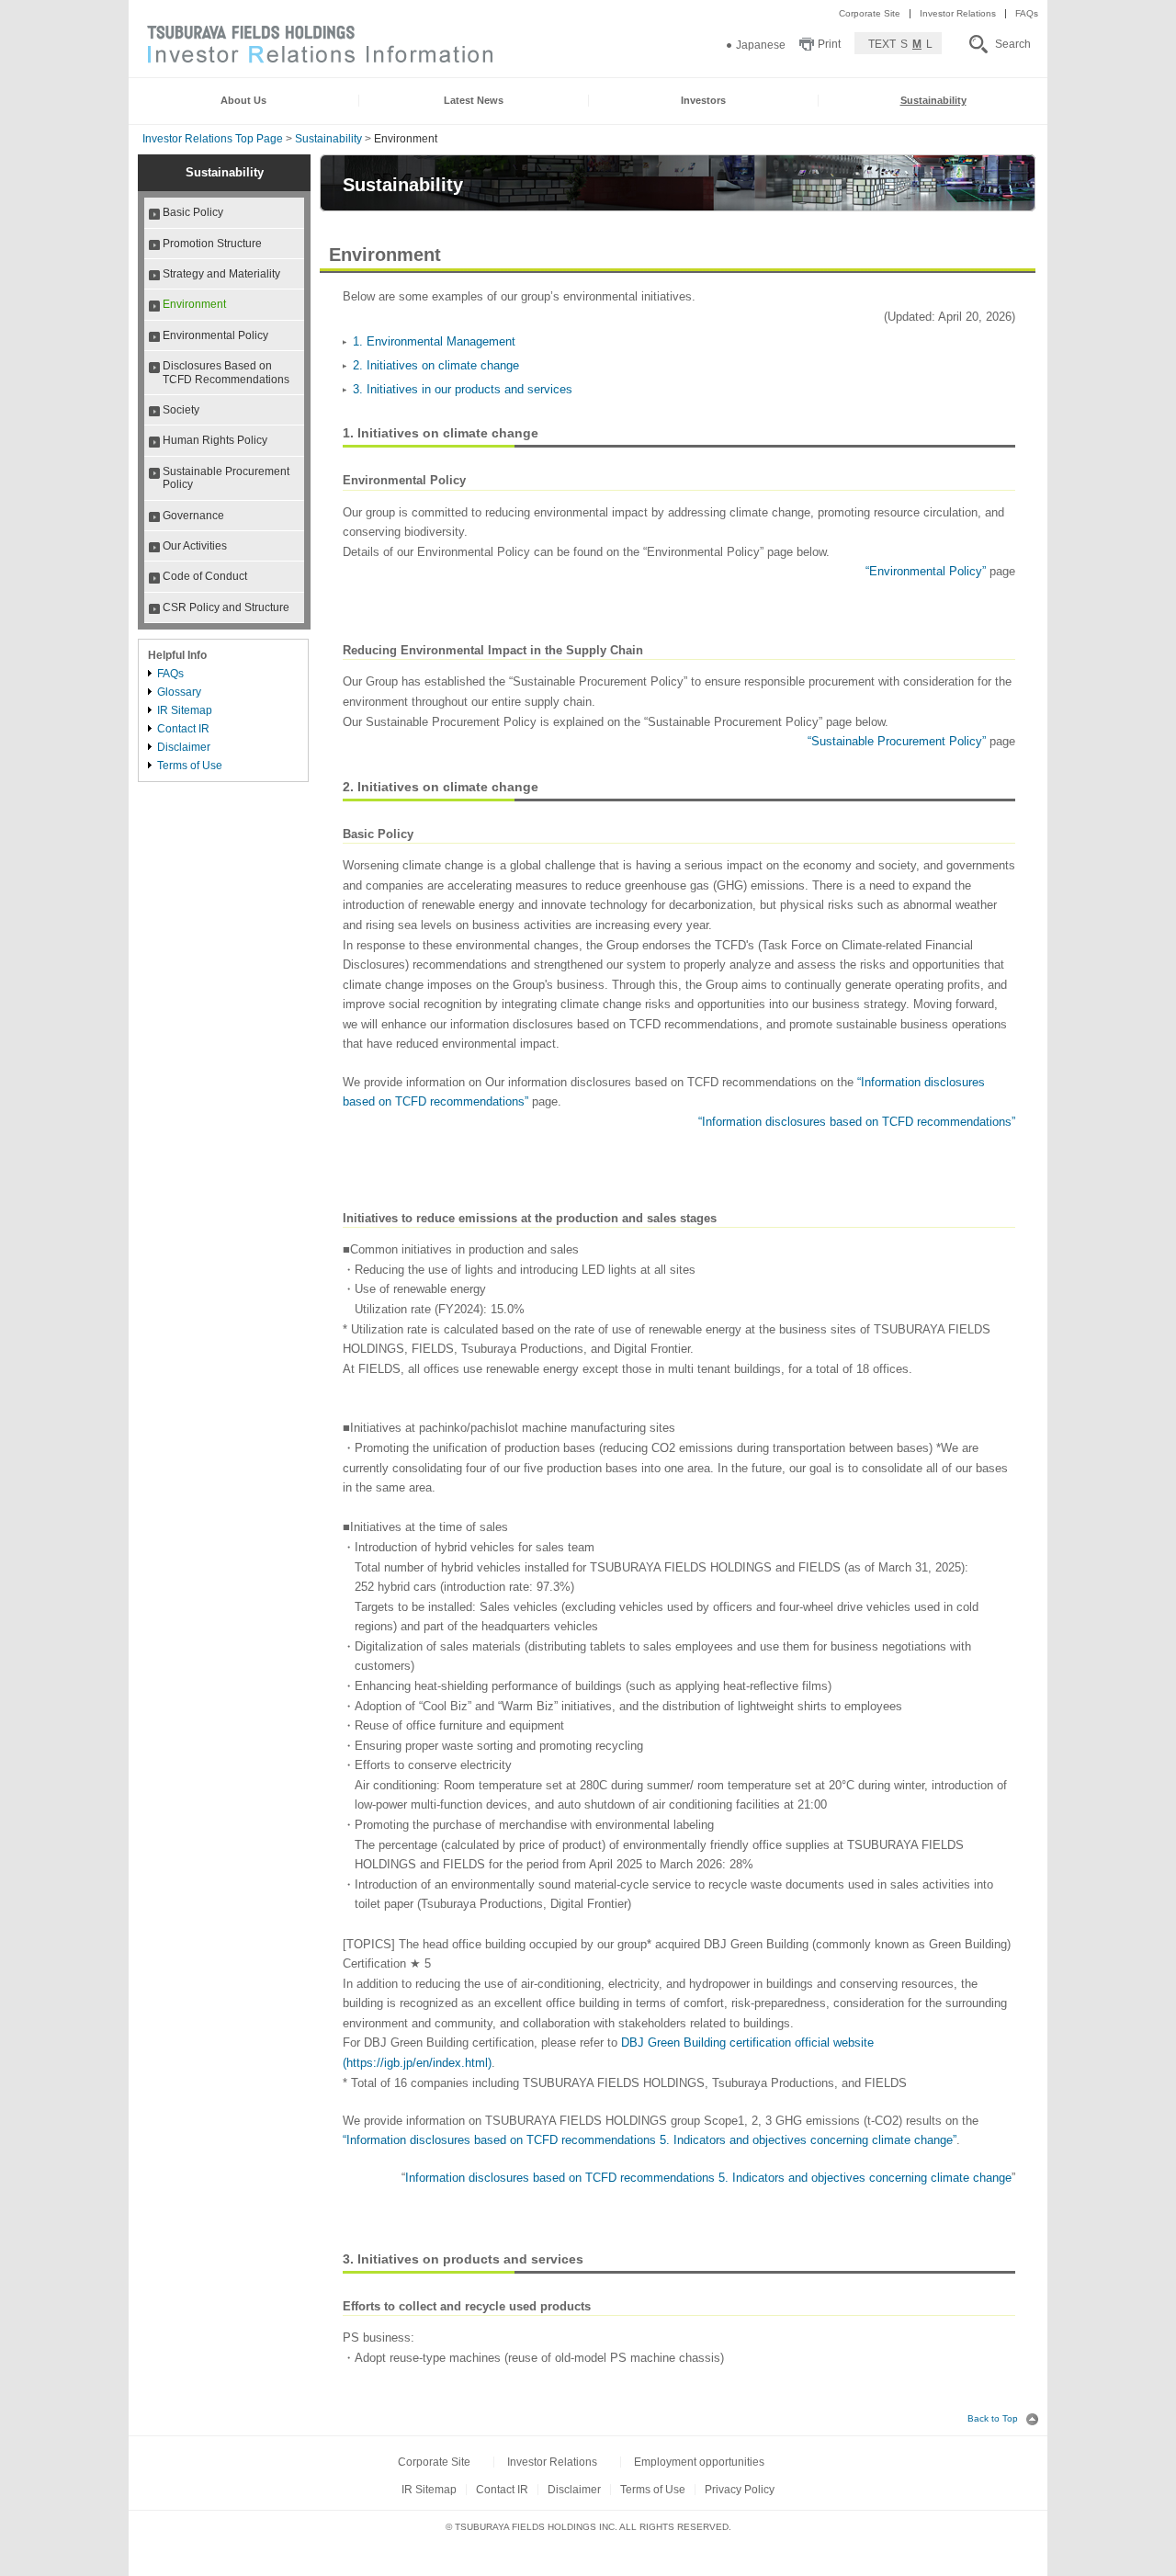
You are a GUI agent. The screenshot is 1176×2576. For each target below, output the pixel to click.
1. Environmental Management (434, 341)
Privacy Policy (740, 2490)
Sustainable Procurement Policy (226, 478)
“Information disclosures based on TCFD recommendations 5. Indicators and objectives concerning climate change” (650, 2140)
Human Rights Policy (215, 440)
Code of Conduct (205, 576)
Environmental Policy (215, 335)
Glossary (179, 692)
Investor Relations (958, 13)
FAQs (1027, 13)
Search (1013, 44)
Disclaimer (184, 747)
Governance (193, 516)
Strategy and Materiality (221, 274)
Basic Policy (193, 212)
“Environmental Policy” (926, 571)
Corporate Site (870, 13)
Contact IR (183, 728)
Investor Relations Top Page (213, 139)
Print (829, 44)
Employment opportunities (699, 2462)
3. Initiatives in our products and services (463, 389)
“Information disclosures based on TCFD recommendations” (857, 1122)
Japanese (761, 45)
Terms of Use (190, 765)
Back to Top (994, 2418)
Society (181, 410)
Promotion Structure (212, 244)
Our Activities (195, 546)
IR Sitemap (185, 710)
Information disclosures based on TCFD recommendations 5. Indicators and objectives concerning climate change (708, 2178)
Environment (194, 304)
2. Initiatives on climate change (436, 365)
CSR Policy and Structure (226, 607)
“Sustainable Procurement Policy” (897, 741)
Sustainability (328, 139)
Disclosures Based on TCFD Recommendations (226, 372)
